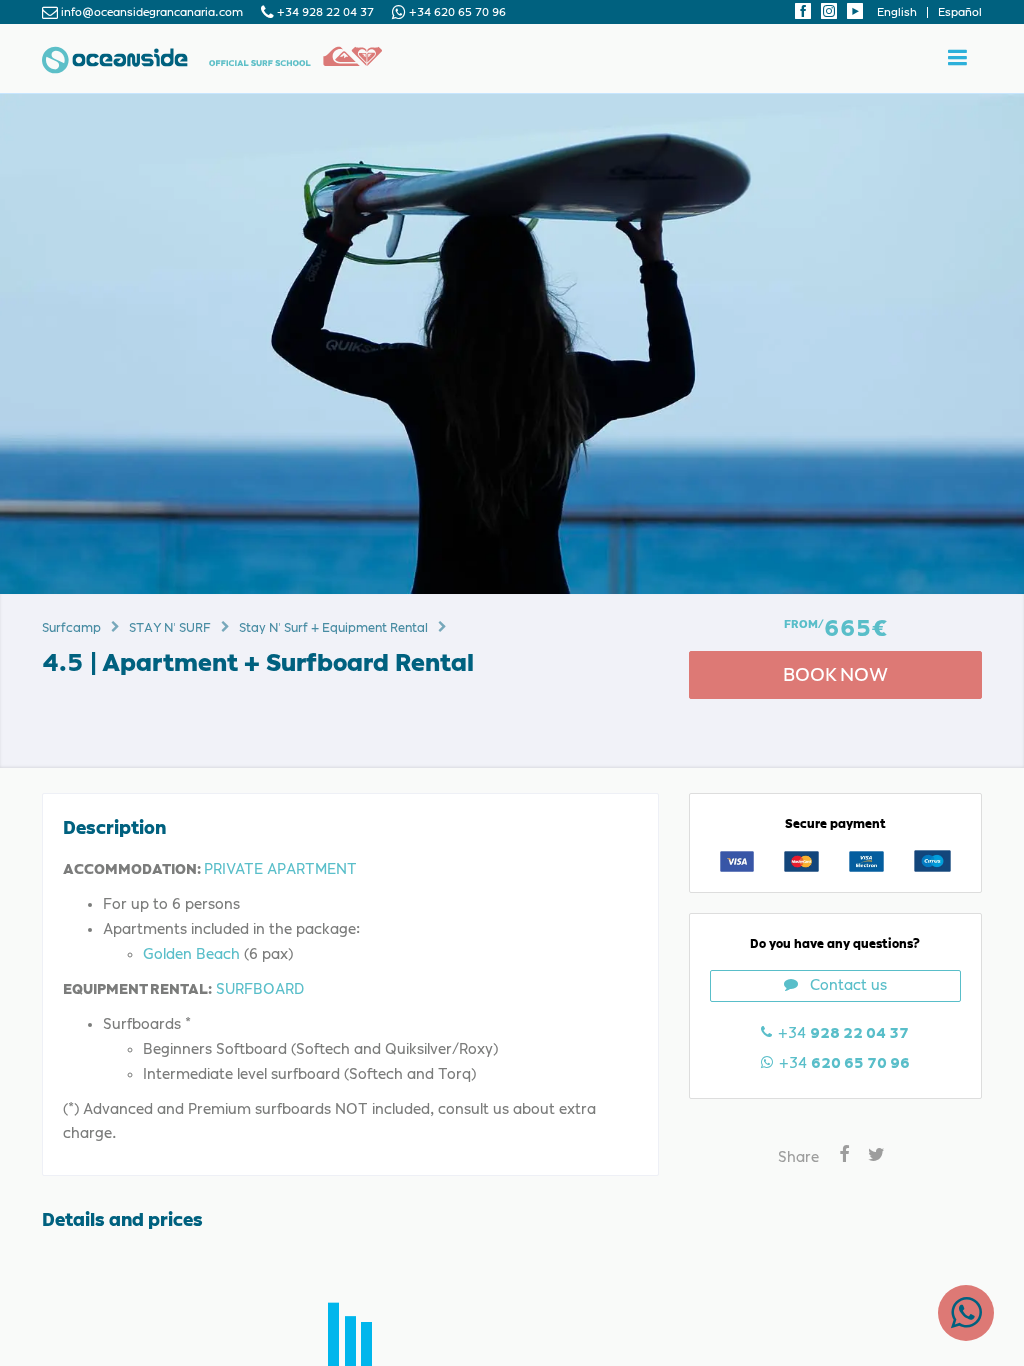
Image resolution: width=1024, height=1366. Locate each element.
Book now (835, 674)
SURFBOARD (260, 989)
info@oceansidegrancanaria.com (152, 12)
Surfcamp (71, 628)
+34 (842, 1063)
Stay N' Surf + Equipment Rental (333, 628)
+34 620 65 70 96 (456, 12)
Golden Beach (191, 954)
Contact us (848, 985)
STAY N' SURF (170, 628)
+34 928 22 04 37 (325, 12)
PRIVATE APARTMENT (280, 869)
